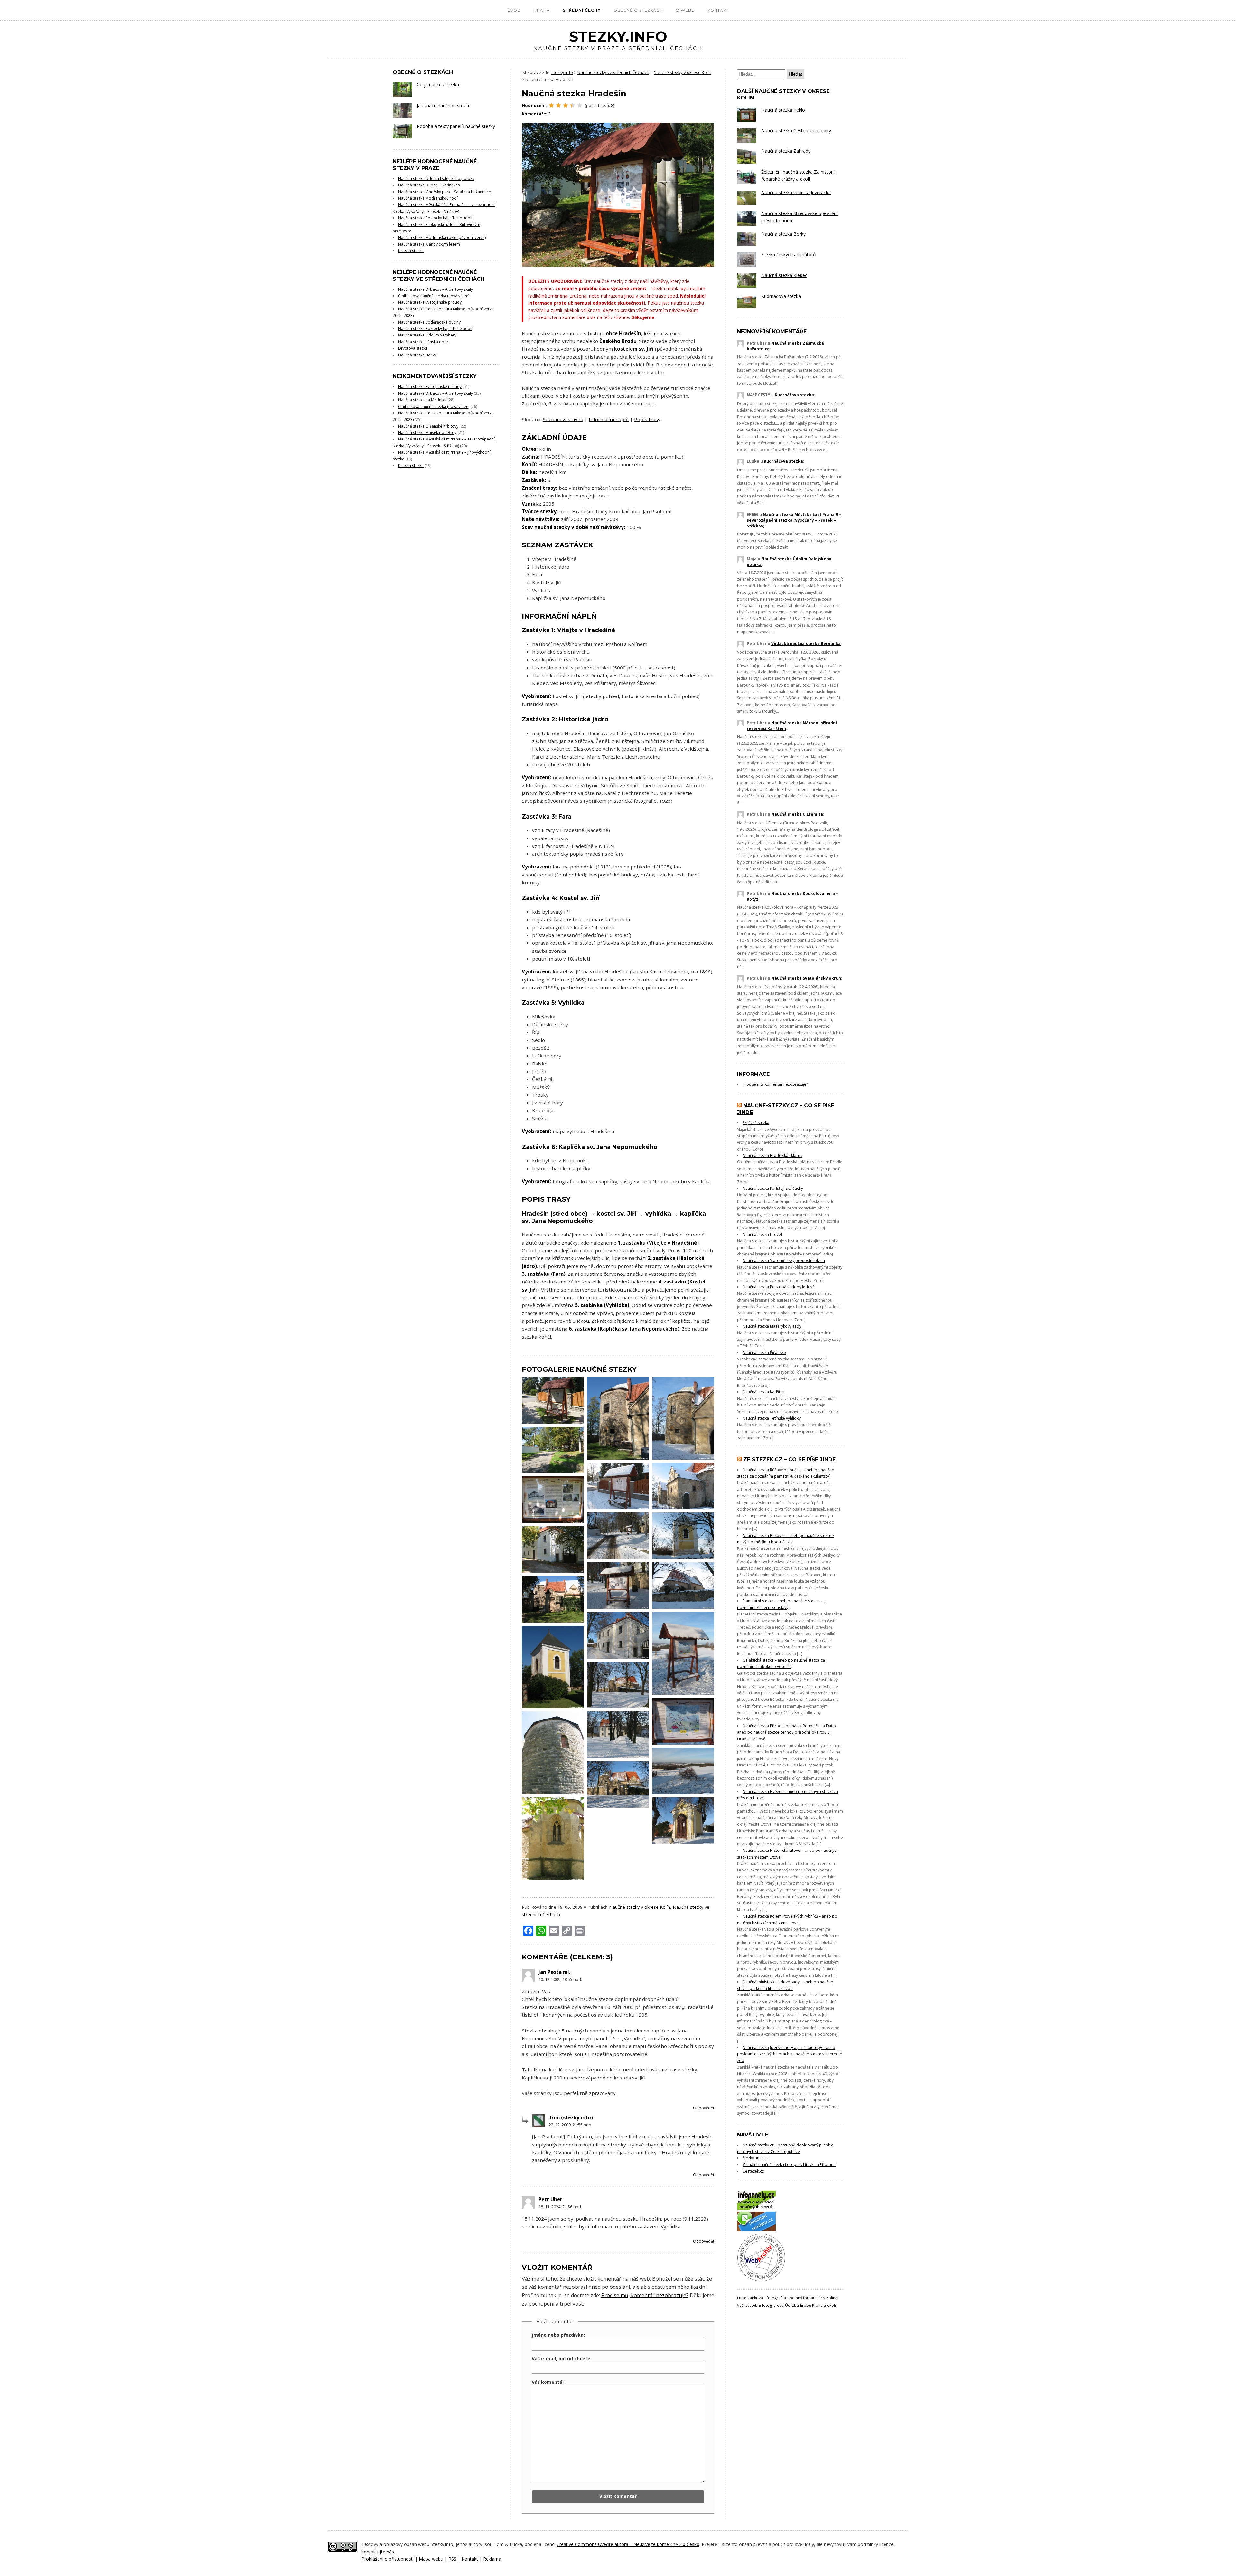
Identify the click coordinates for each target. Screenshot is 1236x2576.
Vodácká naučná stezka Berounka (806, 644)
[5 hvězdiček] (580, 105)
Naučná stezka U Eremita (797, 814)
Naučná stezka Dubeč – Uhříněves (429, 185)
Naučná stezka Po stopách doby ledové (779, 1287)
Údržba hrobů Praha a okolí (810, 2305)
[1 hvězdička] (551, 105)
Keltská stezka (411, 251)
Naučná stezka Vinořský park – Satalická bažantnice (445, 192)
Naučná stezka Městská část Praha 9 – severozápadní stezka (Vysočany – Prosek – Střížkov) (794, 520)
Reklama (492, 2559)
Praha (542, 10)
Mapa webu (431, 2559)
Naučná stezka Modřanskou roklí (428, 198)
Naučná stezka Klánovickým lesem (429, 244)
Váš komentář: (549, 2382)
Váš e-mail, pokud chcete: (562, 2358)
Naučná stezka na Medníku (422, 400)
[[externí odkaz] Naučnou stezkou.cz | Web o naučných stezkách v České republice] (756, 2230)
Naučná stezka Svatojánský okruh (806, 978)
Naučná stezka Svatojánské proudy (430, 302)
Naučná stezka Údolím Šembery (427, 335)
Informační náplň (609, 419)
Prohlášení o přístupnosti (388, 2559)
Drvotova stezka (413, 348)
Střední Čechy (582, 10)
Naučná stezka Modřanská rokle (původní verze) (442, 237)
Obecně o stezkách (638, 10)
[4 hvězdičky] (573, 105)
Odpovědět (704, 2108)
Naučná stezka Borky (417, 355)
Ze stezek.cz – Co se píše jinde (789, 1459)
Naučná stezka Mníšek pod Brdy (427, 433)
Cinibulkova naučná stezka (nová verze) (434, 296)
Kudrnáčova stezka (794, 395)
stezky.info (618, 40)
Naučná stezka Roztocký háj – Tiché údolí (435, 218)
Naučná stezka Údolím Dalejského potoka (436, 179)
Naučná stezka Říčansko (764, 1353)
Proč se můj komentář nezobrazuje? (645, 2295)
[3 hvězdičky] (566, 105)
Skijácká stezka (756, 1123)
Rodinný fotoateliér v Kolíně (812, 2298)
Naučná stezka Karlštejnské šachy (773, 1188)
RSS (452, 2559)
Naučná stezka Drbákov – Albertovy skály (435, 289)
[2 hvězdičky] (558, 105)
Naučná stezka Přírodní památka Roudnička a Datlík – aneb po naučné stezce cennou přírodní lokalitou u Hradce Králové (788, 1732)
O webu (685, 10)
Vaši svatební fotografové (760, 2305)
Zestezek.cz (753, 2171)
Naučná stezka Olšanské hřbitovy (428, 426)
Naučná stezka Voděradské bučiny (429, 322)
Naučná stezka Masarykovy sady (772, 1326)
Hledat (796, 74)
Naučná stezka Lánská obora (424, 342)
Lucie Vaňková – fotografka (762, 2298)
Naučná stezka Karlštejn (764, 1392)
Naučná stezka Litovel (762, 1234)
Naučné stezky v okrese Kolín (640, 1907)
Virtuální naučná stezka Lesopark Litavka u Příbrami (789, 2165)
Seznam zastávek (563, 419)
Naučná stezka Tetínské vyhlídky (772, 1418)
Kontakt (718, 10)
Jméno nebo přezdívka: (558, 2335)
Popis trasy (647, 419)
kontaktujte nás (378, 2552)
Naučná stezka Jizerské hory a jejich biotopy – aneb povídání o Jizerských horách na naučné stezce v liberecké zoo (790, 2054)
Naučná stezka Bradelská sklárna (772, 1155)
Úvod (514, 10)
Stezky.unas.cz (755, 2158)
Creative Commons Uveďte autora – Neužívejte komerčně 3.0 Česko (628, 2544)
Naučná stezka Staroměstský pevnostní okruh (784, 1260)
